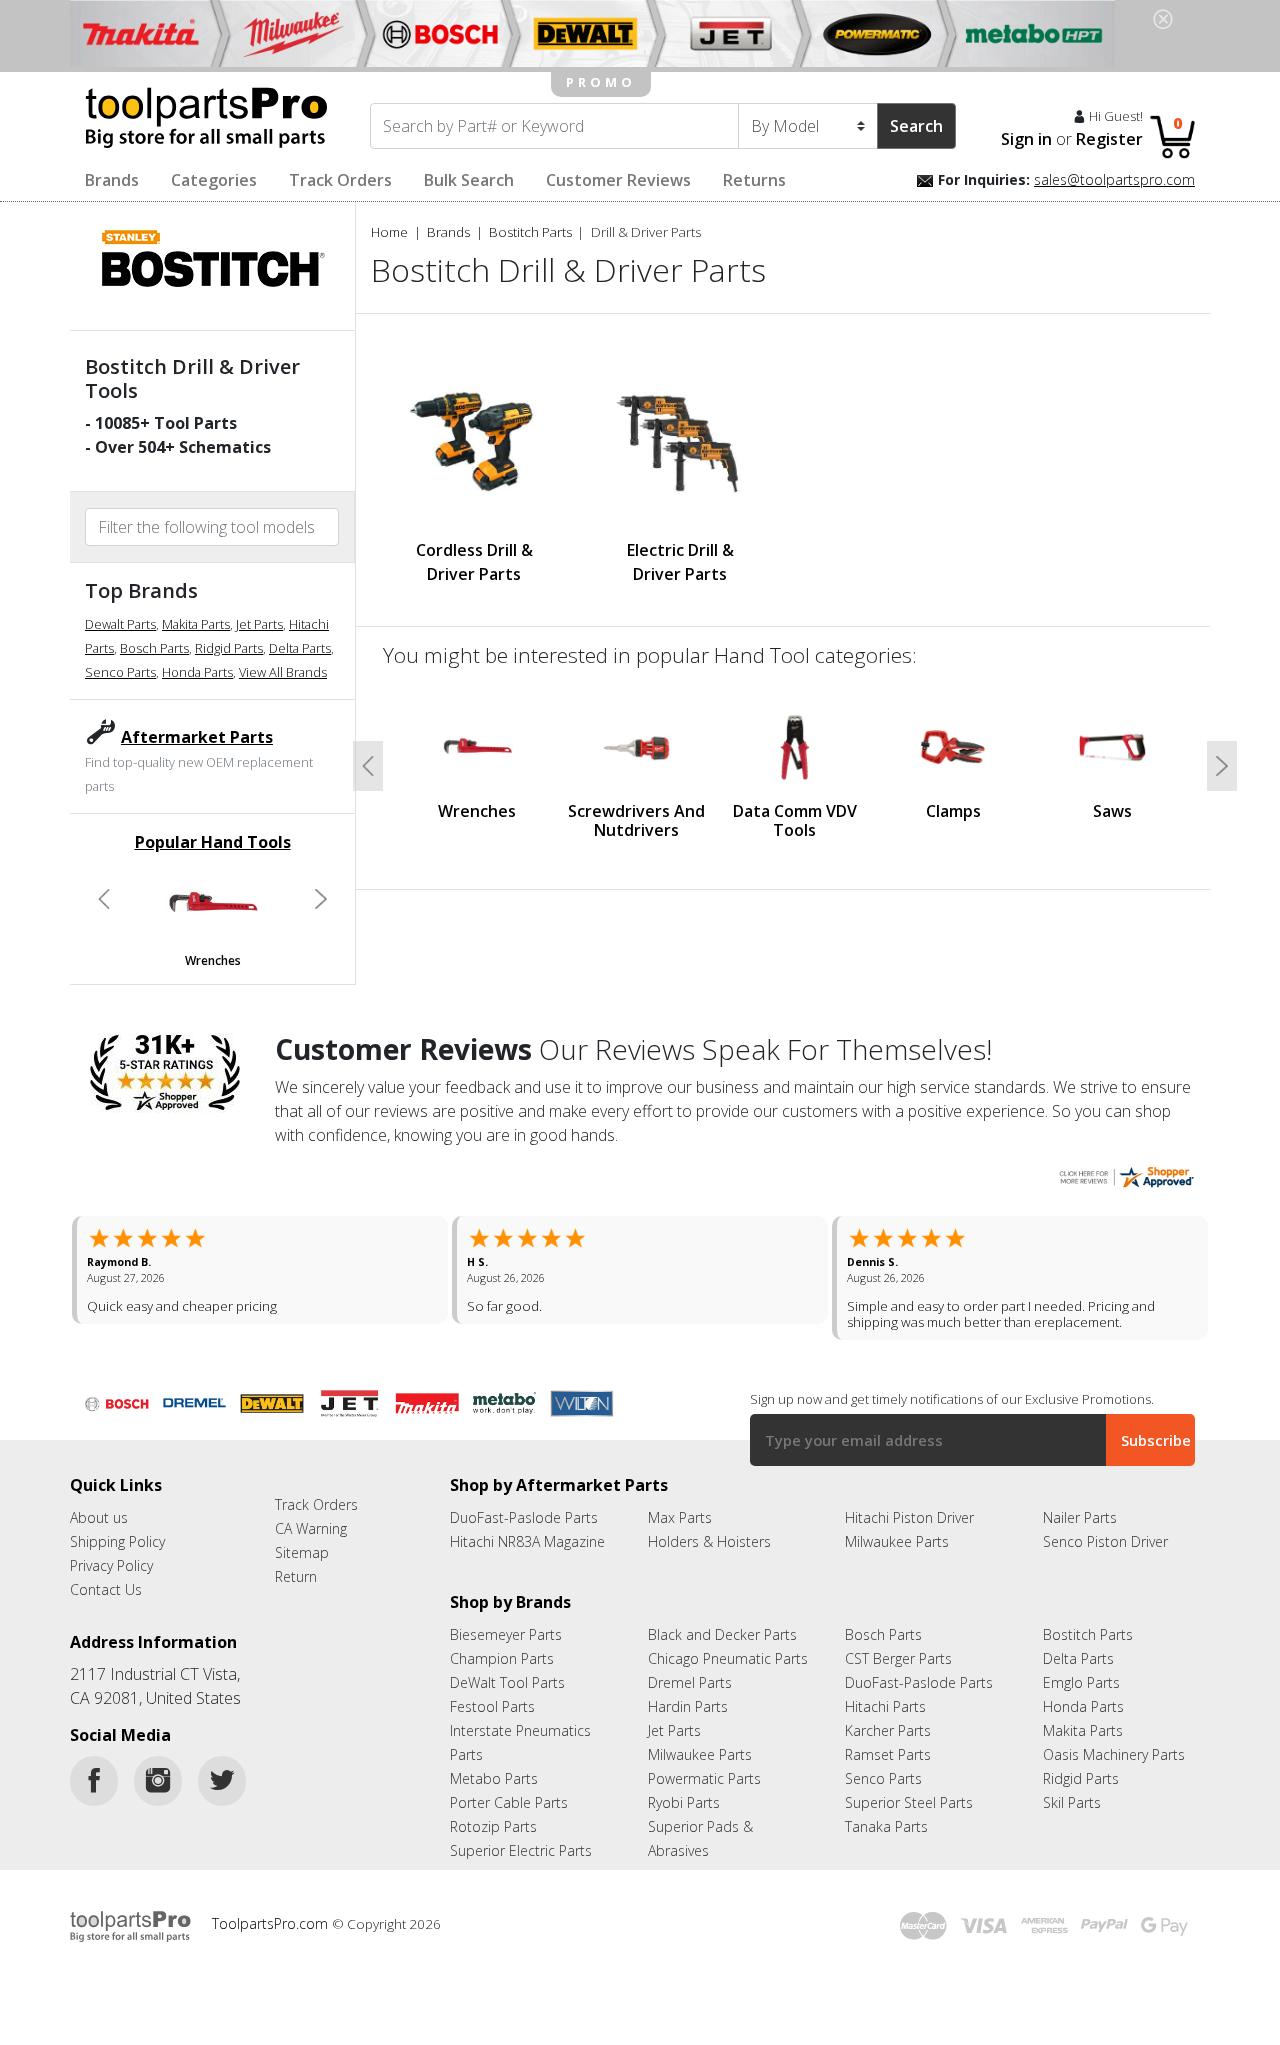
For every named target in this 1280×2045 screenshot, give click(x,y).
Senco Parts (120, 672)
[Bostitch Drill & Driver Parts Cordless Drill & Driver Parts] (474, 438)
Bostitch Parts (530, 232)
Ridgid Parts (229, 648)
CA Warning (311, 1528)
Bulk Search (469, 180)
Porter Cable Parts (509, 1802)
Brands (112, 180)
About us (99, 1517)
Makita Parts (196, 624)
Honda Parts (197, 672)
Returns (754, 180)
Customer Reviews (618, 180)
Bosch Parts (154, 648)
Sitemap (302, 1552)
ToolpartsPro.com (272, 1923)
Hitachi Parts (885, 1706)
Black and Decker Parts (722, 1634)
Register (1109, 139)
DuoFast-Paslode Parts (524, 1517)
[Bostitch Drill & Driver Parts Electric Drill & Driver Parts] (680, 438)
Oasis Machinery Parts (1114, 1754)
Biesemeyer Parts (506, 1634)
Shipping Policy (117, 1541)
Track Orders (340, 180)
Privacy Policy (111, 1565)
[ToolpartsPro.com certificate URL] (1126, 1175)
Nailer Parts (1080, 1517)
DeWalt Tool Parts (507, 1682)
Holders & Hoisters (709, 1541)
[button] (104, 899)
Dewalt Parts (120, 624)
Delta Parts (300, 648)
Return (296, 1576)
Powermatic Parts (704, 1778)
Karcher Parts (888, 1730)
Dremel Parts (690, 1682)
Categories (214, 180)
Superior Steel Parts (909, 1802)
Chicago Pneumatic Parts (728, 1658)
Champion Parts (502, 1658)
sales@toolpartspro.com (1114, 179)
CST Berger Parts (898, 1658)
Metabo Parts (494, 1778)
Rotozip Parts (493, 1826)
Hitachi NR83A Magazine (527, 1541)
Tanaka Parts (886, 1826)
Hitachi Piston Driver (909, 1517)
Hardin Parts (688, 1706)
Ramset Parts (888, 1754)
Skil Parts (1072, 1802)
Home (389, 232)
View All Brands (283, 672)
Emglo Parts (1081, 1682)
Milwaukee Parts (897, 1541)
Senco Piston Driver (1105, 1541)
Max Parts (680, 1517)
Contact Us (106, 1589)
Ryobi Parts (684, 1802)
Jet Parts (259, 624)
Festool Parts (492, 1706)
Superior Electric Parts (521, 1850)
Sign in (1026, 139)
